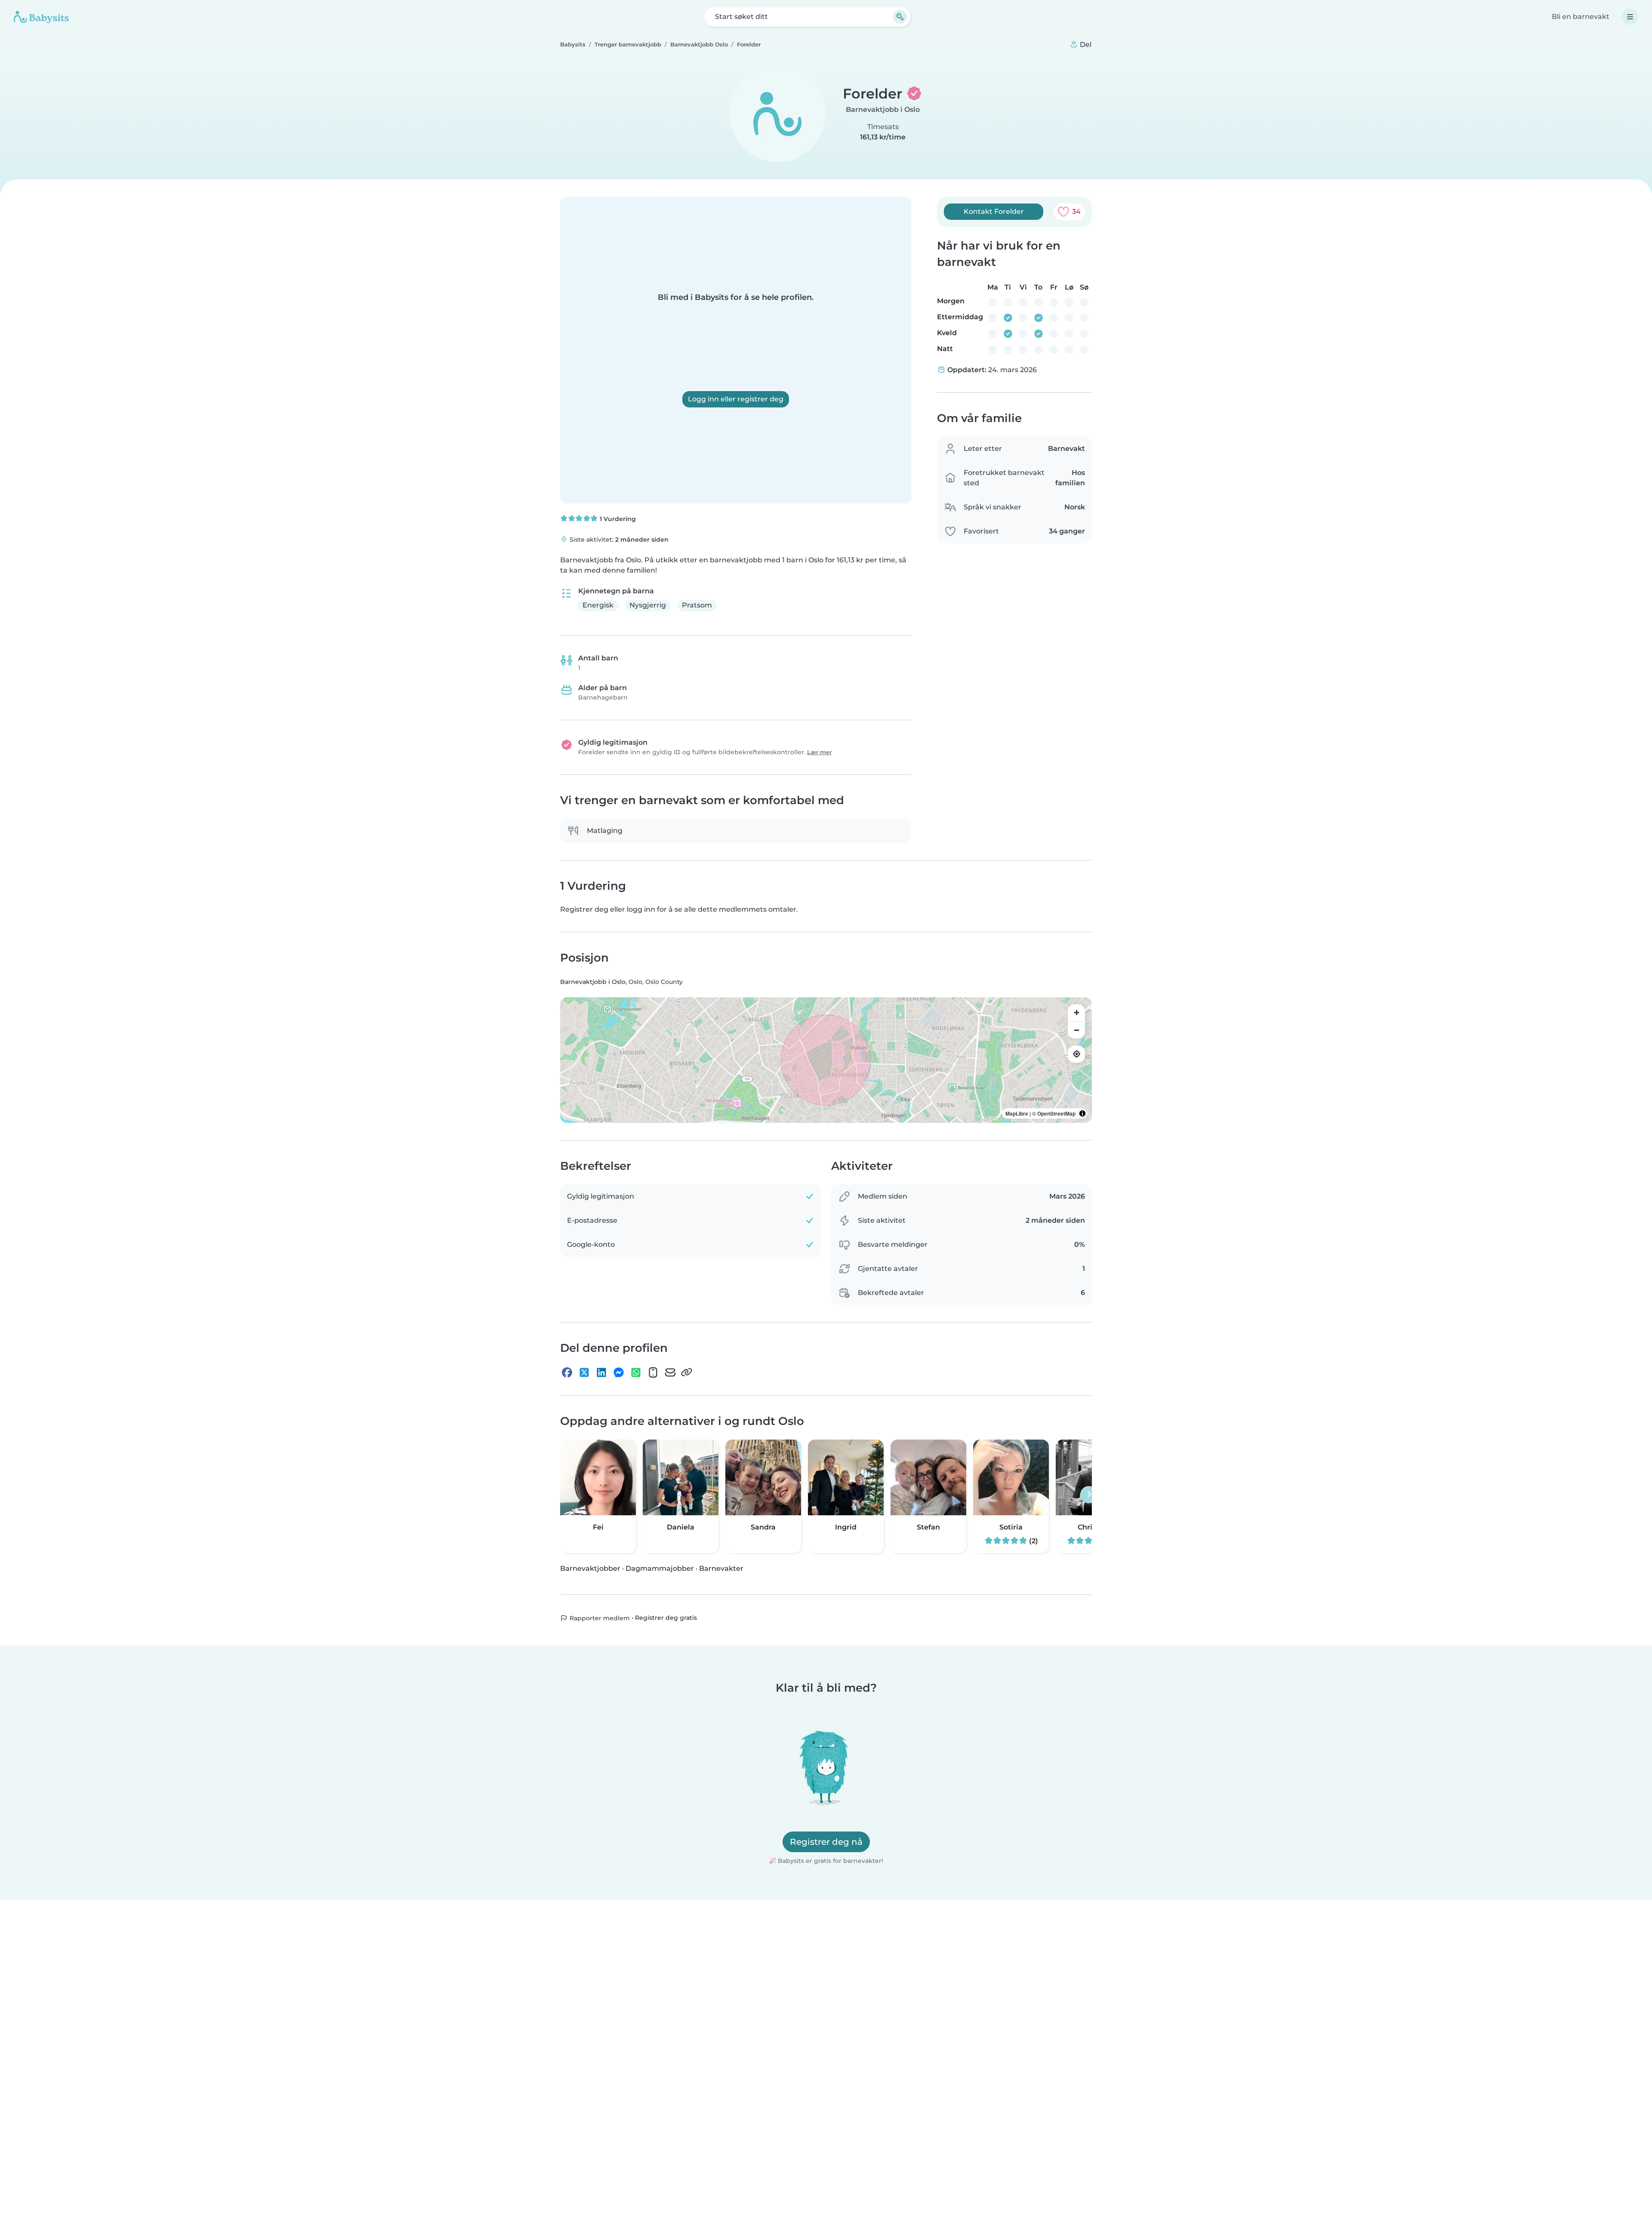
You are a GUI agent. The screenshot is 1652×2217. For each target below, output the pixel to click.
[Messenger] (619, 1372)
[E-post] (670, 1372)
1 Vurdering (617, 519)
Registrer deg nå (826, 1842)
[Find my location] (1076, 1054)
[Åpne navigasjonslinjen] (1630, 17)
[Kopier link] (687, 1372)
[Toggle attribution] (1082, 1113)
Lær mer (819, 752)
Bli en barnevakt (1581, 17)
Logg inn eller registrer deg (736, 399)
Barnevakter (721, 1568)
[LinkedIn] (601, 1372)
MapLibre (1017, 1113)
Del (1085, 45)
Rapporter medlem (599, 1618)
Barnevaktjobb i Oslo (883, 109)
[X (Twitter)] (584, 1372)
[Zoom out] (1076, 1030)
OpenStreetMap (1056, 1113)
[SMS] (653, 1372)
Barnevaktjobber (590, 1568)
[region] (826, 1060)
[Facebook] (567, 1372)
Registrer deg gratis (666, 1618)
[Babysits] (41, 17)
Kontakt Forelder (994, 211)
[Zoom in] (1076, 1013)
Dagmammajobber (660, 1568)
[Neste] (1089, 1495)
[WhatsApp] (636, 1372)
